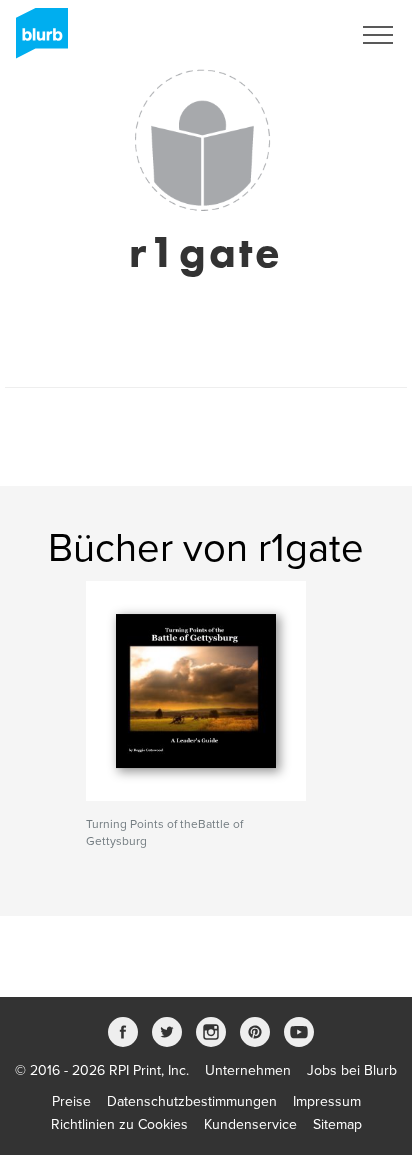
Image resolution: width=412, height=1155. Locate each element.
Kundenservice (250, 1124)
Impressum (327, 1101)
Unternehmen (248, 1070)
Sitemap (337, 1124)
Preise (71, 1101)
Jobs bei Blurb (352, 1070)
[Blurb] (36, 40)
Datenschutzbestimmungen (192, 1101)
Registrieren (288, 35)
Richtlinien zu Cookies (119, 1124)
